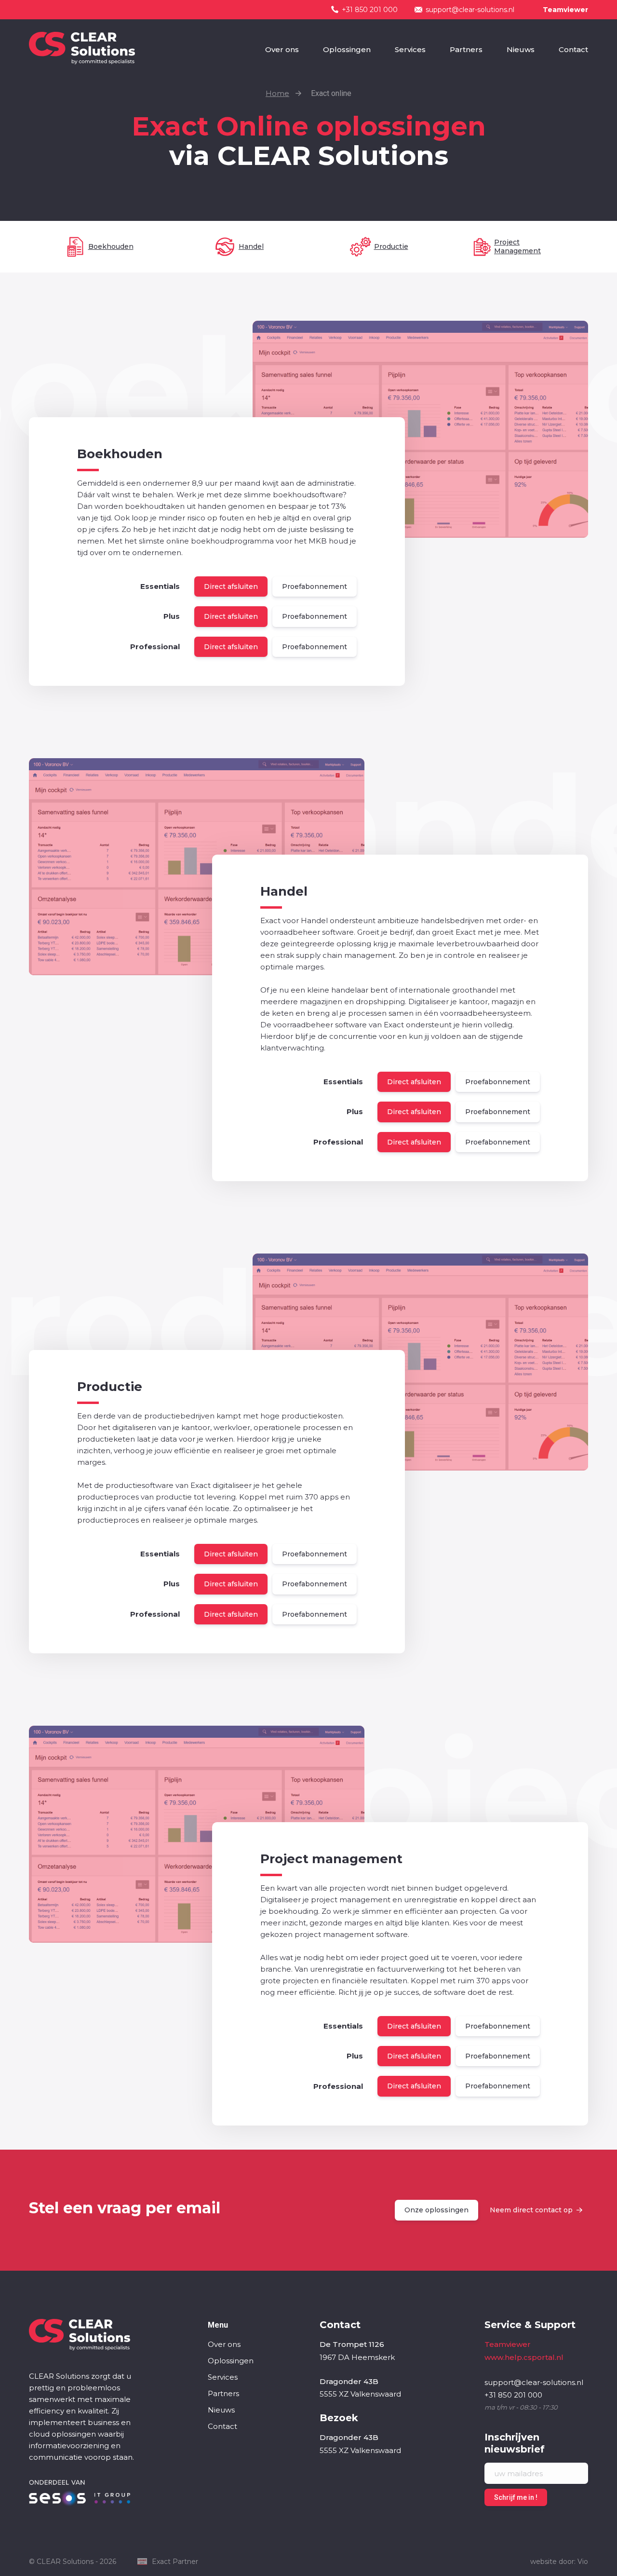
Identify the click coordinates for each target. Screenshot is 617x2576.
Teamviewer (565, 10)
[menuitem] (282, 50)
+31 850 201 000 (370, 10)
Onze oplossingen (436, 2210)
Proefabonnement (315, 586)
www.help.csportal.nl (524, 2357)
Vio (583, 2562)
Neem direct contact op (531, 2210)
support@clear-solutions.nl (470, 10)
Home (277, 93)
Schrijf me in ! (516, 2497)
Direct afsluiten (231, 586)
